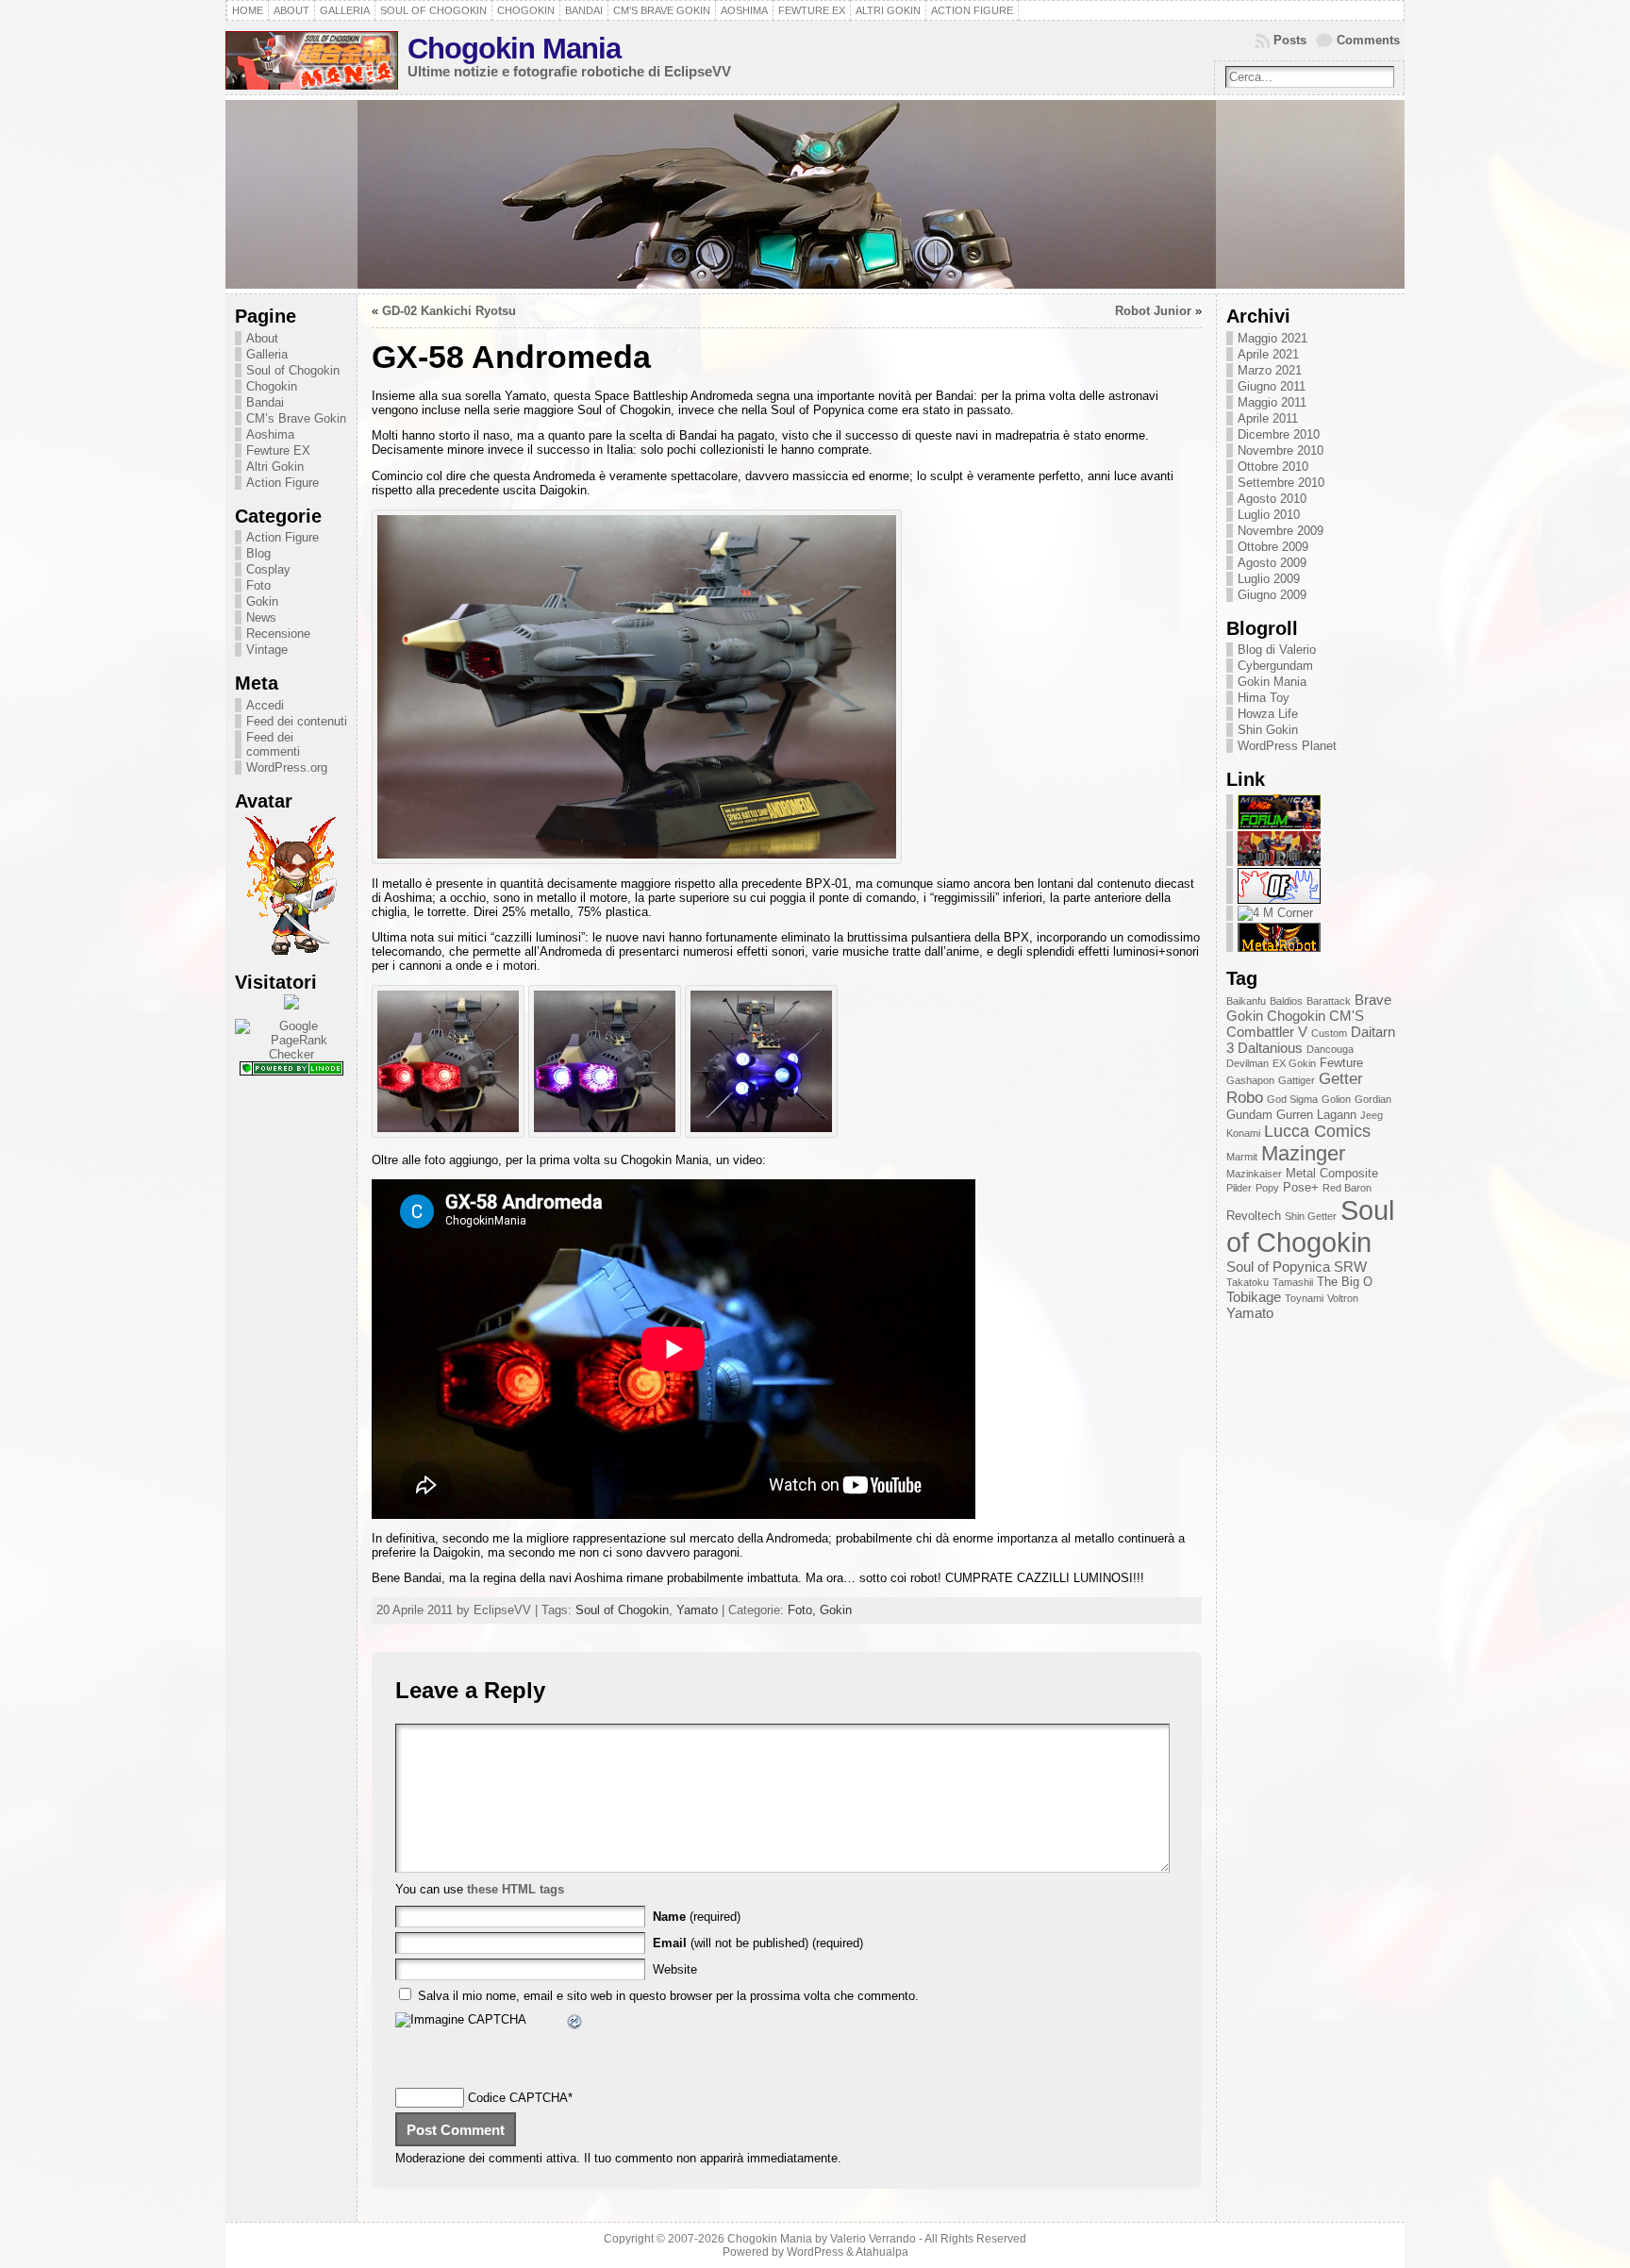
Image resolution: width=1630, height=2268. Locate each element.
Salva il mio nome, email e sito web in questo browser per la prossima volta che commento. (668, 1996)
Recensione (278, 634)
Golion (1336, 1099)
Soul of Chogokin (293, 370)
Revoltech (1254, 1216)
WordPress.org (287, 767)
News (261, 617)
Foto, (804, 1610)
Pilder (1239, 1188)
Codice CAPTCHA (518, 2098)
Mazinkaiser (1254, 1174)
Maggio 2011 (1272, 402)
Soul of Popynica (1278, 1267)
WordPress (815, 2252)
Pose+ (1301, 1187)
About (262, 338)
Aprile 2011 (1268, 418)
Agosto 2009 (1272, 563)
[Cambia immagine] (575, 2024)
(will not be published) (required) (758, 1943)
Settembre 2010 (1281, 483)
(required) (697, 1917)
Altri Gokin (275, 467)
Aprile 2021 (1268, 354)
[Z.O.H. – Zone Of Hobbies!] (1279, 900)
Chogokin (272, 386)
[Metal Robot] (1279, 948)
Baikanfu (1246, 1001)
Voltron (1343, 1298)
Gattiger (1297, 1080)
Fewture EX (278, 450)
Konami (1243, 1133)
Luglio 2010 (1269, 515)
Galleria (267, 354)
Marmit (1242, 1157)
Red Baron (1347, 1188)
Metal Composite (1332, 1173)
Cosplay (268, 569)
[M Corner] (1275, 913)
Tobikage (1254, 1297)
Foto (258, 585)
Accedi (265, 705)
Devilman (1247, 1063)
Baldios (1286, 1001)
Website (675, 1969)
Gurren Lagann (1316, 1115)
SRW (1350, 1267)
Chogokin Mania (514, 49)
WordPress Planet (1287, 746)
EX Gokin (1294, 1063)
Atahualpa (882, 2252)
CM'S (1347, 1016)
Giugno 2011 (1272, 386)
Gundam (1249, 1115)
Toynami (1304, 1298)
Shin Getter (1311, 1216)
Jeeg (1372, 1115)
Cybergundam (1275, 666)
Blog (258, 553)
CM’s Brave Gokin (296, 418)
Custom (1329, 1033)
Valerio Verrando (873, 2239)
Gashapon (1250, 1080)
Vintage (267, 650)
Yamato (697, 1610)
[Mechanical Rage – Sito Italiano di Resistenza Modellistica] (1279, 825)
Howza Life (1268, 714)
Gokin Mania (1272, 682)
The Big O (1345, 1282)
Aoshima (270, 434)
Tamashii (1293, 1282)
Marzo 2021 (1270, 370)
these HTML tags (516, 1889)
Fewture (1341, 1063)
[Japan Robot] (1279, 862)
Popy (1267, 1188)
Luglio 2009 (1269, 579)
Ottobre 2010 (1273, 467)
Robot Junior (1153, 311)
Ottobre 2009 (1273, 547)
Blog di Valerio (1277, 650)
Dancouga (1330, 1049)
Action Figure (283, 483)
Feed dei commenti (273, 744)
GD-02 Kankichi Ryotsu (449, 311)
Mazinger (1303, 1153)
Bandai (265, 402)
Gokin (262, 601)
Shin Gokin (1268, 730)
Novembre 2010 (1281, 450)
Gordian (1373, 1099)
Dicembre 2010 (1279, 434)
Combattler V (1267, 1032)
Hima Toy (1264, 698)
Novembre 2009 (1281, 531)
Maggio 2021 (1272, 338)
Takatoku (1247, 1282)
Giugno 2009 (1272, 595)
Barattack (1329, 1001)
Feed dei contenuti (297, 721)
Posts (1290, 40)
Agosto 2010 (1272, 499)
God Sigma (1292, 1099)
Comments (1368, 40)
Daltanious (1270, 1048)
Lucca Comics (1317, 1131)
